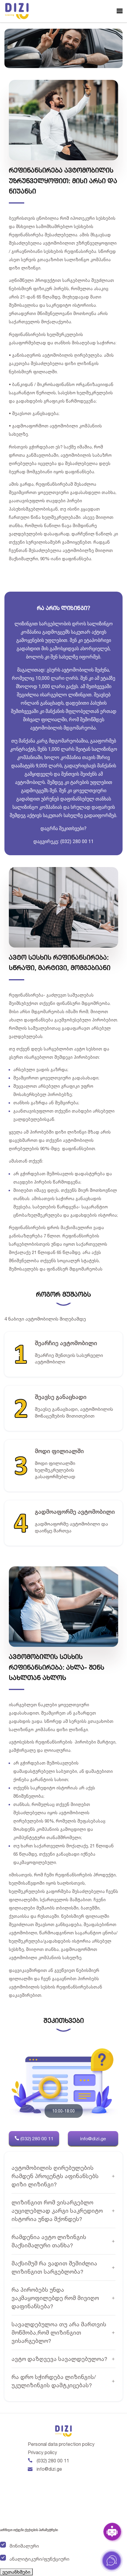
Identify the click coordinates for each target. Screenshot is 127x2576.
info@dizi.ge (93, 2138)
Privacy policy (42, 2452)
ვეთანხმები (16, 2572)
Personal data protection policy (61, 2444)
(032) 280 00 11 (36, 2138)
